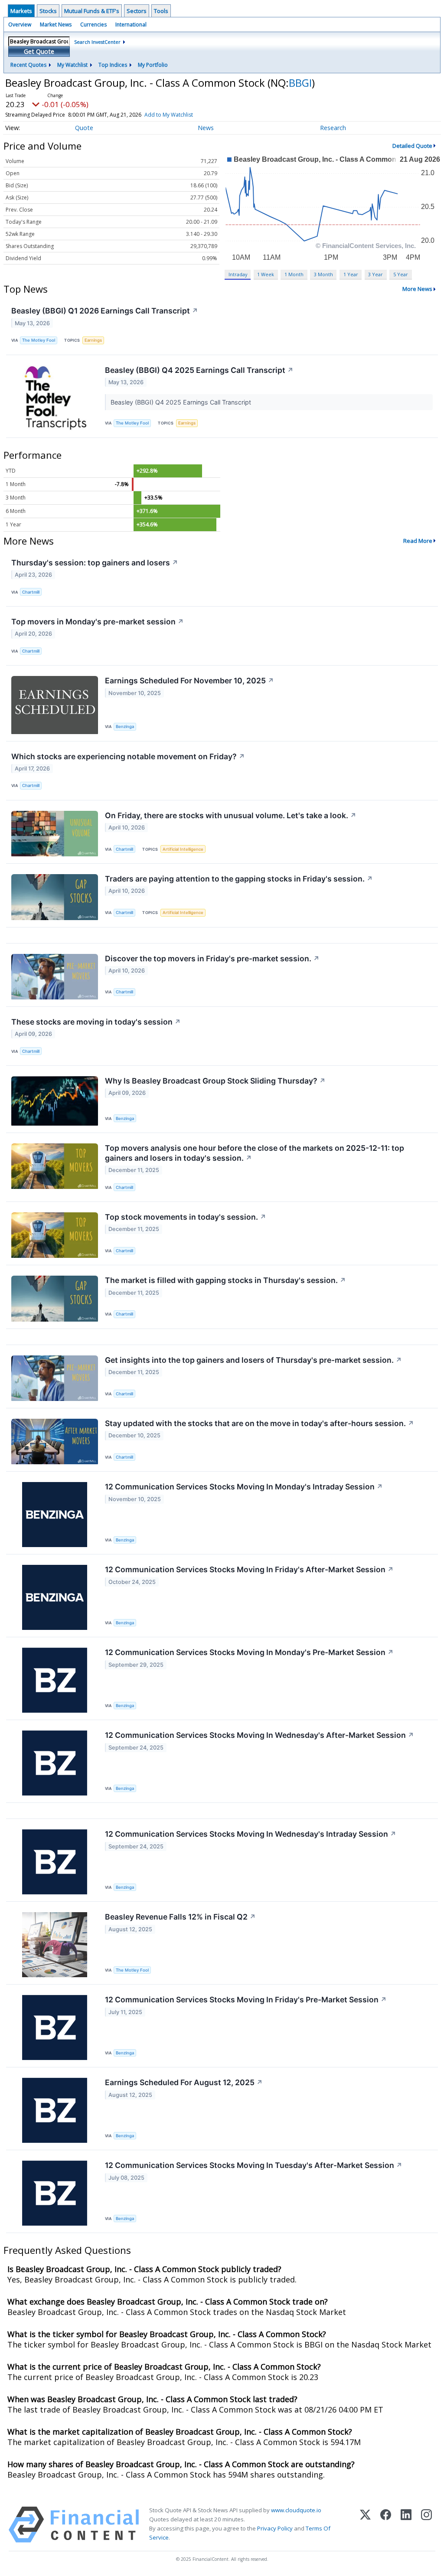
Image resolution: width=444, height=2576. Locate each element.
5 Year (401, 274)
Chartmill (31, 592)
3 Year (375, 274)
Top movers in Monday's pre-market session (98, 622)
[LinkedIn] (406, 2525)
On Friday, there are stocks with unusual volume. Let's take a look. (231, 815)
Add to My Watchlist (169, 115)
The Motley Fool (39, 340)
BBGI (300, 83)
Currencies (93, 24)
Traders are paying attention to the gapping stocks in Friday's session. (239, 879)
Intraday (238, 274)
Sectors (137, 11)
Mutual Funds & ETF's (92, 11)
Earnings (93, 340)
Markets (21, 11)
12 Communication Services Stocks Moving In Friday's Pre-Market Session (246, 2000)
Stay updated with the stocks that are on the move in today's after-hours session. (260, 1423)
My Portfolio (153, 65)
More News (417, 289)
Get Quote (39, 51)
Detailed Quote (412, 146)
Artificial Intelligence (183, 849)
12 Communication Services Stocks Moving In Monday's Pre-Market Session (249, 1652)
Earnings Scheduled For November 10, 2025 (189, 681)
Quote (84, 128)
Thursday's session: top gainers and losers (95, 563)
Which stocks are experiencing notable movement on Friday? (128, 756)
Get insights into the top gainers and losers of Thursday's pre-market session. (253, 1360)
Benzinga (125, 726)
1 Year (351, 274)
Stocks (48, 11)
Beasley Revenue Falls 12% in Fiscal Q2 (180, 1917)
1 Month (294, 274)
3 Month (323, 274)
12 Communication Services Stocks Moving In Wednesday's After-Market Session (260, 1735)
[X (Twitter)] (365, 2525)
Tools (161, 11)
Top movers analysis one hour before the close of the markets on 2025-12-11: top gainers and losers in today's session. (255, 1153)
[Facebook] (386, 2525)
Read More (418, 541)
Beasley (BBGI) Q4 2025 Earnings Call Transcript (199, 370)
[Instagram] (426, 2525)
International (131, 24)
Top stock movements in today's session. (186, 1217)
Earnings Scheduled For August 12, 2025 (184, 2082)
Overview (20, 24)
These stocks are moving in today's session (96, 1022)
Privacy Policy (275, 2528)
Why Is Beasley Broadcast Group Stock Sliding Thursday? (215, 1081)
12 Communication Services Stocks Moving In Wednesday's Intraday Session (251, 1834)
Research (333, 128)
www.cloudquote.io (296, 2510)
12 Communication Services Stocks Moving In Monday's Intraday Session (244, 1487)
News (206, 128)
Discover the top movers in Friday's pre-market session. (212, 958)
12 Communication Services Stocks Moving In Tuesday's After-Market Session (254, 2165)
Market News (56, 24)
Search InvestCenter (97, 42)
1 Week (266, 274)
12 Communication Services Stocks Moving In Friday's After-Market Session (249, 1569)
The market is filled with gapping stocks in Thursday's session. (225, 1280)
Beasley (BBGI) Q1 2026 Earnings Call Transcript (105, 311)
